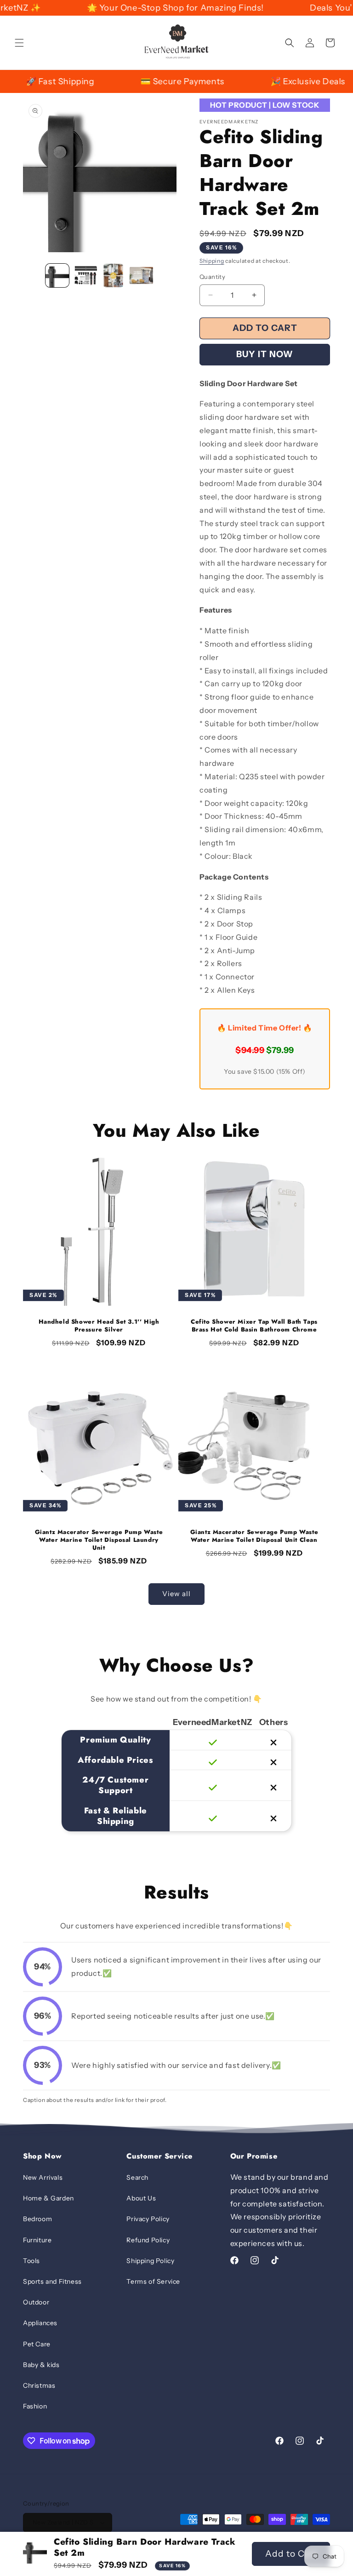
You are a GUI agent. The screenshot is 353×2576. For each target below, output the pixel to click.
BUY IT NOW (265, 354)
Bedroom (37, 2219)
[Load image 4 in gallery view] (141, 275)
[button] (19, 43)
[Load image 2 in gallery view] (85, 275)
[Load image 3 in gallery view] (113, 275)
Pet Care (37, 2344)
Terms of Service (153, 2281)
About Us (141, 2198)
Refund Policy (148, 2240)
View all (176, 1594)
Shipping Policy (150, 2261)
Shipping (212, 261)
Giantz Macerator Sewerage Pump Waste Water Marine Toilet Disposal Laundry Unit (99, 1540)
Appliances (40, 2323)
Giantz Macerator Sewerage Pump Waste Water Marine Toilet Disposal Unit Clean (254, 1536)
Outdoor (36, 2302)
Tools (31, 2261)
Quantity (212, 277)
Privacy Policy (148, 2219)
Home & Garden (48, 2198)
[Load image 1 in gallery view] (57, 275)
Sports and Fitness (52, 2281)
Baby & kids (41, 2365)
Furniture (37, 2240)
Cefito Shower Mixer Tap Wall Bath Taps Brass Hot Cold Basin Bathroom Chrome (254, 1326)
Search (137, 2177)
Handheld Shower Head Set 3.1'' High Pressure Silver (99, 1326)
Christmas (39, 2385)
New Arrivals (43, 2177)
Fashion (35, 2406)
